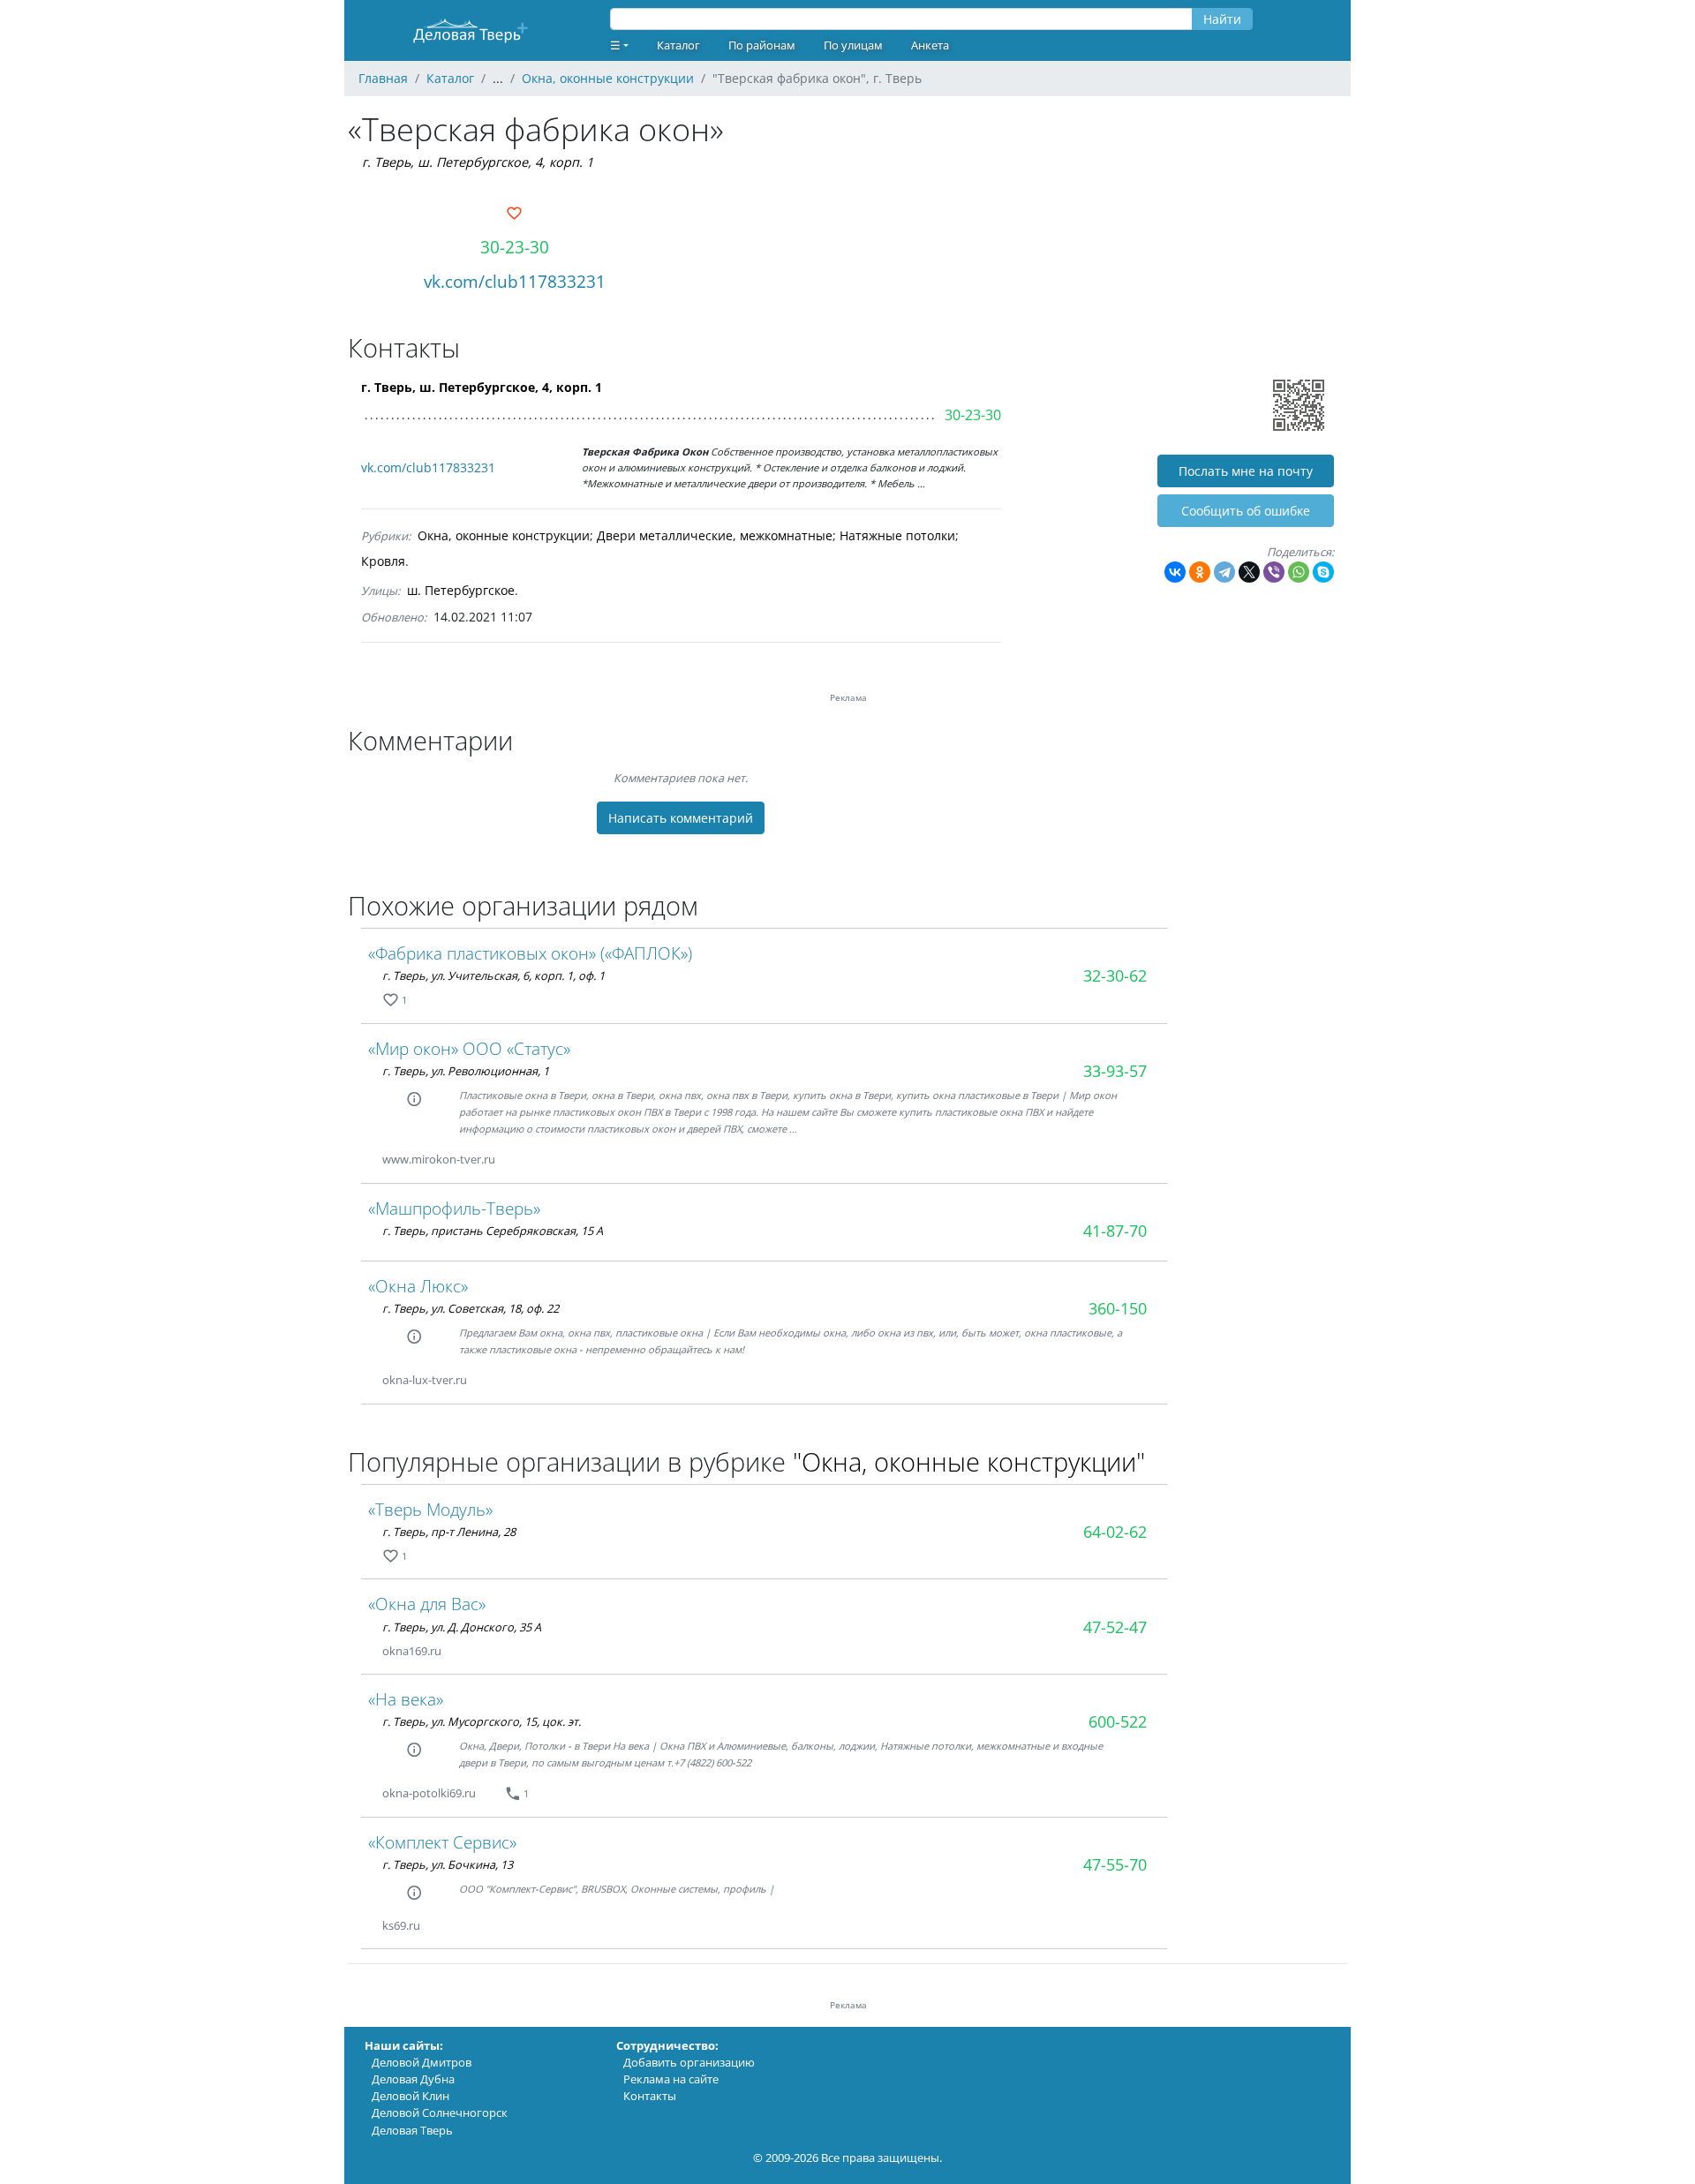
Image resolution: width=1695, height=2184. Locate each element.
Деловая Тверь (412, 2130)
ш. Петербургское (461, 590)
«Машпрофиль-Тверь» (454, 1208)
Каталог (678, 45)
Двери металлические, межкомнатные (715, 535)
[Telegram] (1224, 572)
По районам (762, 45)
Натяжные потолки (897, 535)
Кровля (383, 561)
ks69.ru (401, 1925)
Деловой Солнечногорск (440, 2112)
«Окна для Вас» (427, 1604)
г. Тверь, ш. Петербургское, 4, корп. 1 (478, 162)
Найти (1222, 19)
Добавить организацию (689, 2062)
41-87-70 (1115, 1231)
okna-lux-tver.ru (425, 1380)
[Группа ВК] (516, 1160)
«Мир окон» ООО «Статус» (469, 1048)
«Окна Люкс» (418, 1286)
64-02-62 (1115, 1532)
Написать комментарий (681, 818)
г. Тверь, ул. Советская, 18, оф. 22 (471, 1308)
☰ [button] (615, 45)
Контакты (650, 2096)
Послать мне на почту (1246, 471)
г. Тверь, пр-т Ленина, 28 (449, 1532)
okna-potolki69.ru (429, 1793)
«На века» (406, 1699)
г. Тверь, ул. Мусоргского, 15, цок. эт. (482, 1721)
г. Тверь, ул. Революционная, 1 (466, 1071)
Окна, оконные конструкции (504, 535)
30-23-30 (515, 247)
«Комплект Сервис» (442, 1842)
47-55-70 (1115, 1864)
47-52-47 (1115, 1627)
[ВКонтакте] (1175, 572)
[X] (1249, 572)
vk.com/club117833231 (515, 281)
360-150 (1118, 1308)
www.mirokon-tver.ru (439, 1159)
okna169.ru (412, 1651)
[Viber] (1274, 572)
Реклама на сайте (671, 2079)
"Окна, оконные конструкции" (969, 1461)
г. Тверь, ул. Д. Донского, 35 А (462, 1627)
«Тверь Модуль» (430, 1509)
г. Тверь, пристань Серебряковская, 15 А (493, 1231)
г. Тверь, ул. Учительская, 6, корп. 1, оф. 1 (493, 975)
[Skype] (1323, 572)
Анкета (930, 45)
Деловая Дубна (413, 2079)
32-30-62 (1115, 975)
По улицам (853, 45)
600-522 (1118, 1721)
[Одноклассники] (1200, 572)
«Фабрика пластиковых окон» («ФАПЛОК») (530, 953)
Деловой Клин (411, 2096)
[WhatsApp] (1299, 572)
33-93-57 (1115, 1071)
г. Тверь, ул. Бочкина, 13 (448, 1864)
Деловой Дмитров (422, 2062)
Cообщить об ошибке (1246, 511)
